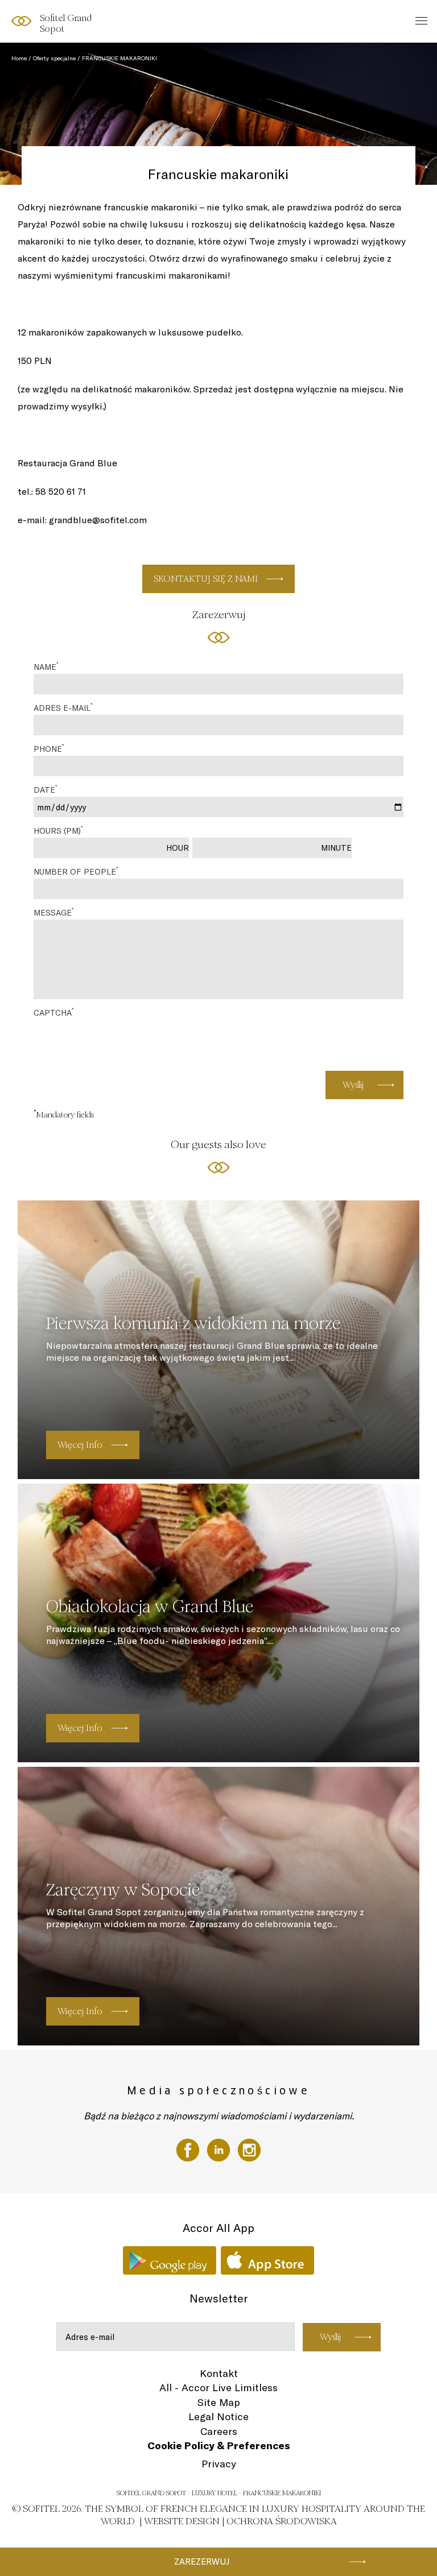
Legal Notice (218, 2416)
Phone (49, 748)
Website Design (182, 2521)
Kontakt (219, 2373)
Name (46, 666)
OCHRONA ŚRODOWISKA (282, 2521)
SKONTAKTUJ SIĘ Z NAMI (206, 579)
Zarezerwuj (202, 2561)
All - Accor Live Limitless (218, 2387)
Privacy (219, 2464)
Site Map (219, 2402)
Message (53, 912)
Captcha (53, 1012)
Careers (219, 2431)
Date (45, 789)
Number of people (76, 871)
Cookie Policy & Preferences (219, 2445)
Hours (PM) (58, 830)
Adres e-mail (63, 707)
